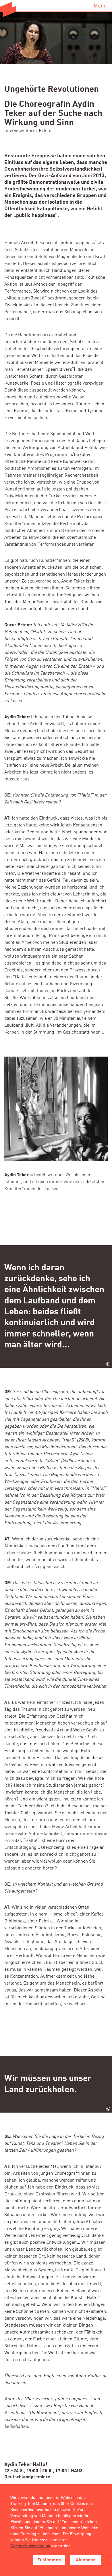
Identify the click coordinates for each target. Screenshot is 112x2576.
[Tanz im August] (8, 9)
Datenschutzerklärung (30, 2546)
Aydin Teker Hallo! (26, 2465)
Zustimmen (49, 2560)
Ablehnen (86, 2560)
